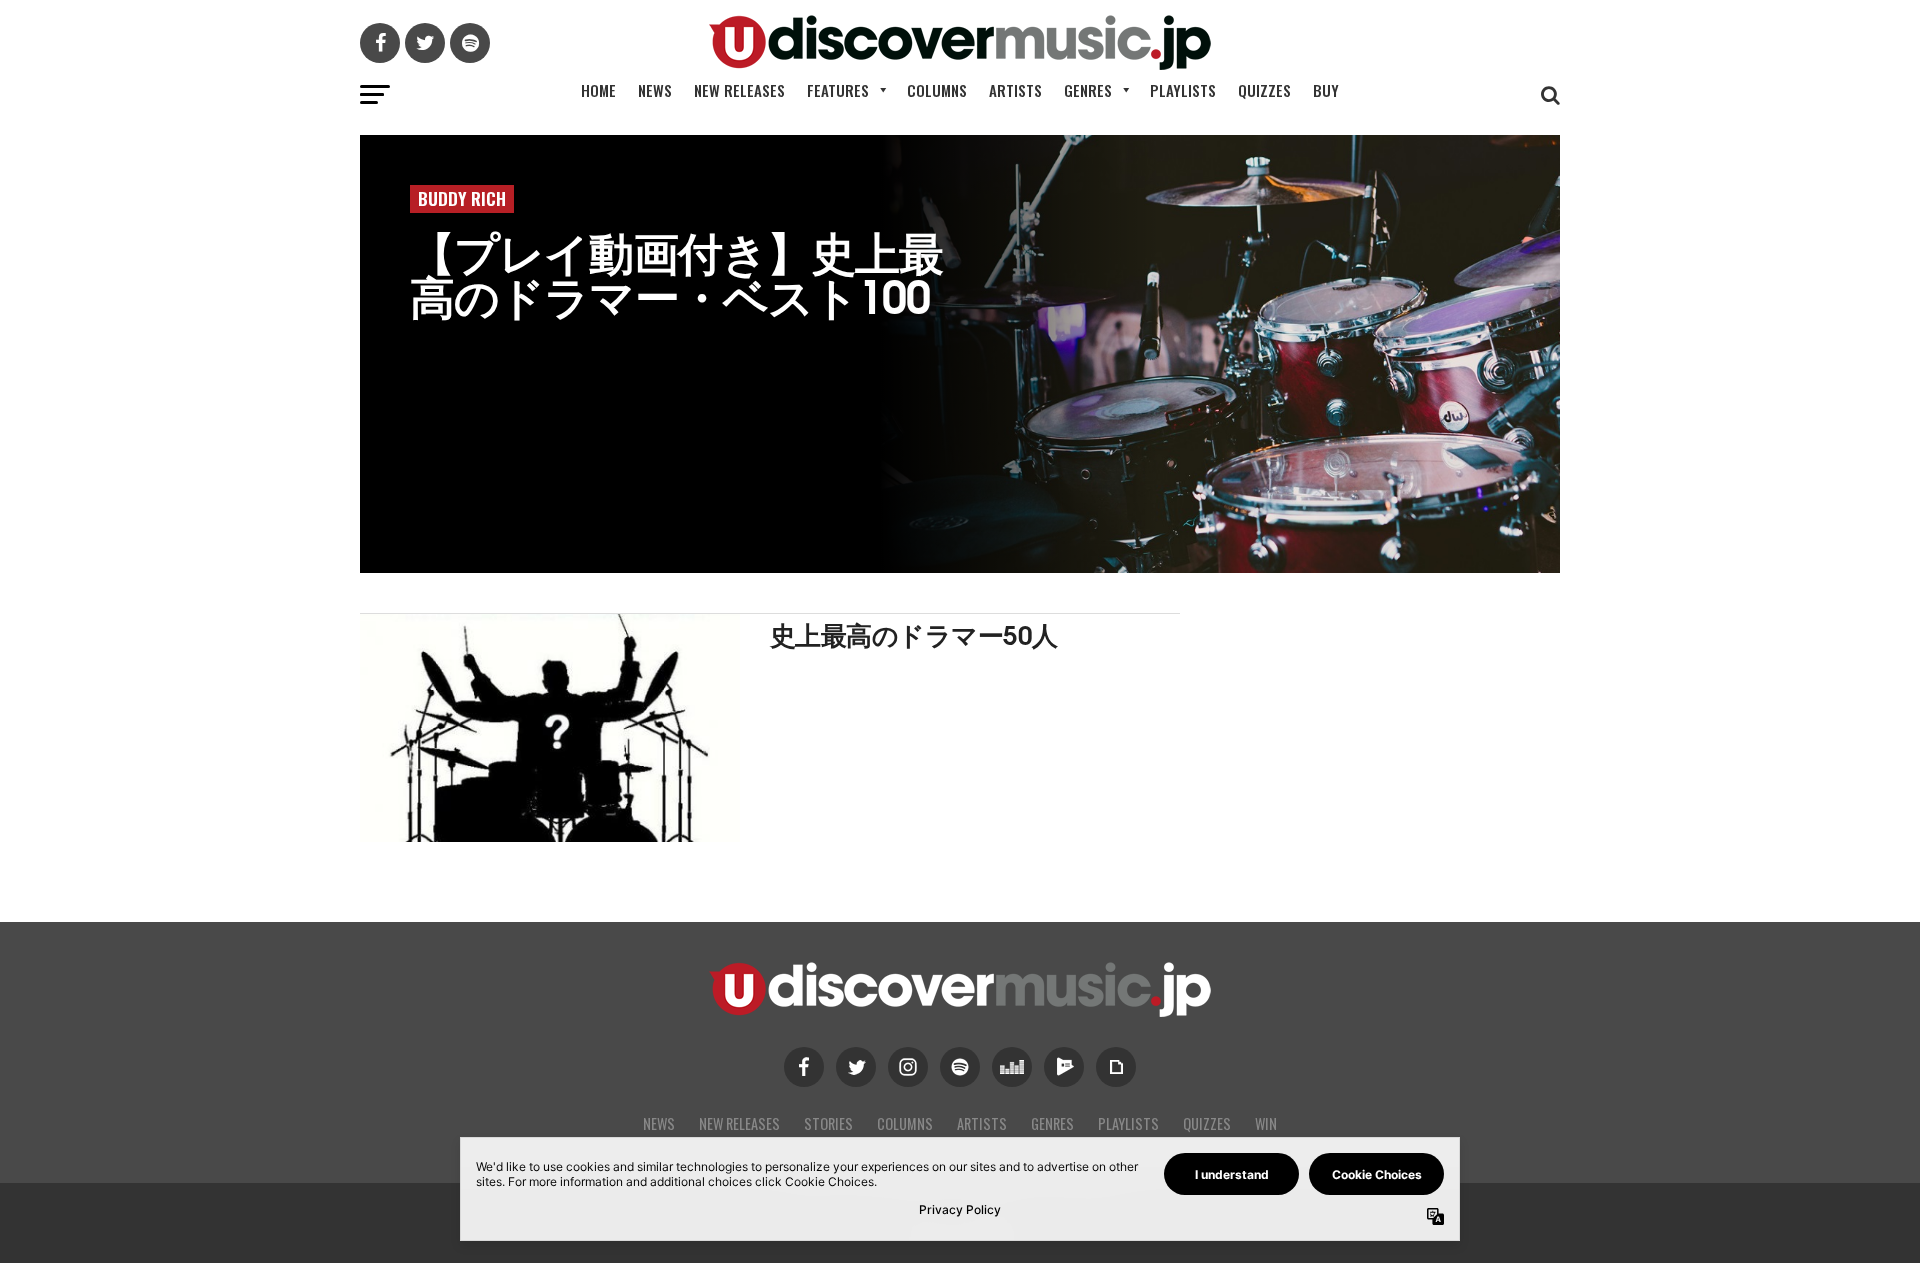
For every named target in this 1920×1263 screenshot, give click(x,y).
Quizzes (1264, 90)
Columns (937, 90)
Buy (1326, 90)
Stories (828, 1123)
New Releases (739, 90)
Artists (1015, 90)
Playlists (1183, 90)
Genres (1088, 90)
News (655, 90)
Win (1266, 1123)
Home (598, 90)
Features (838, 90)
